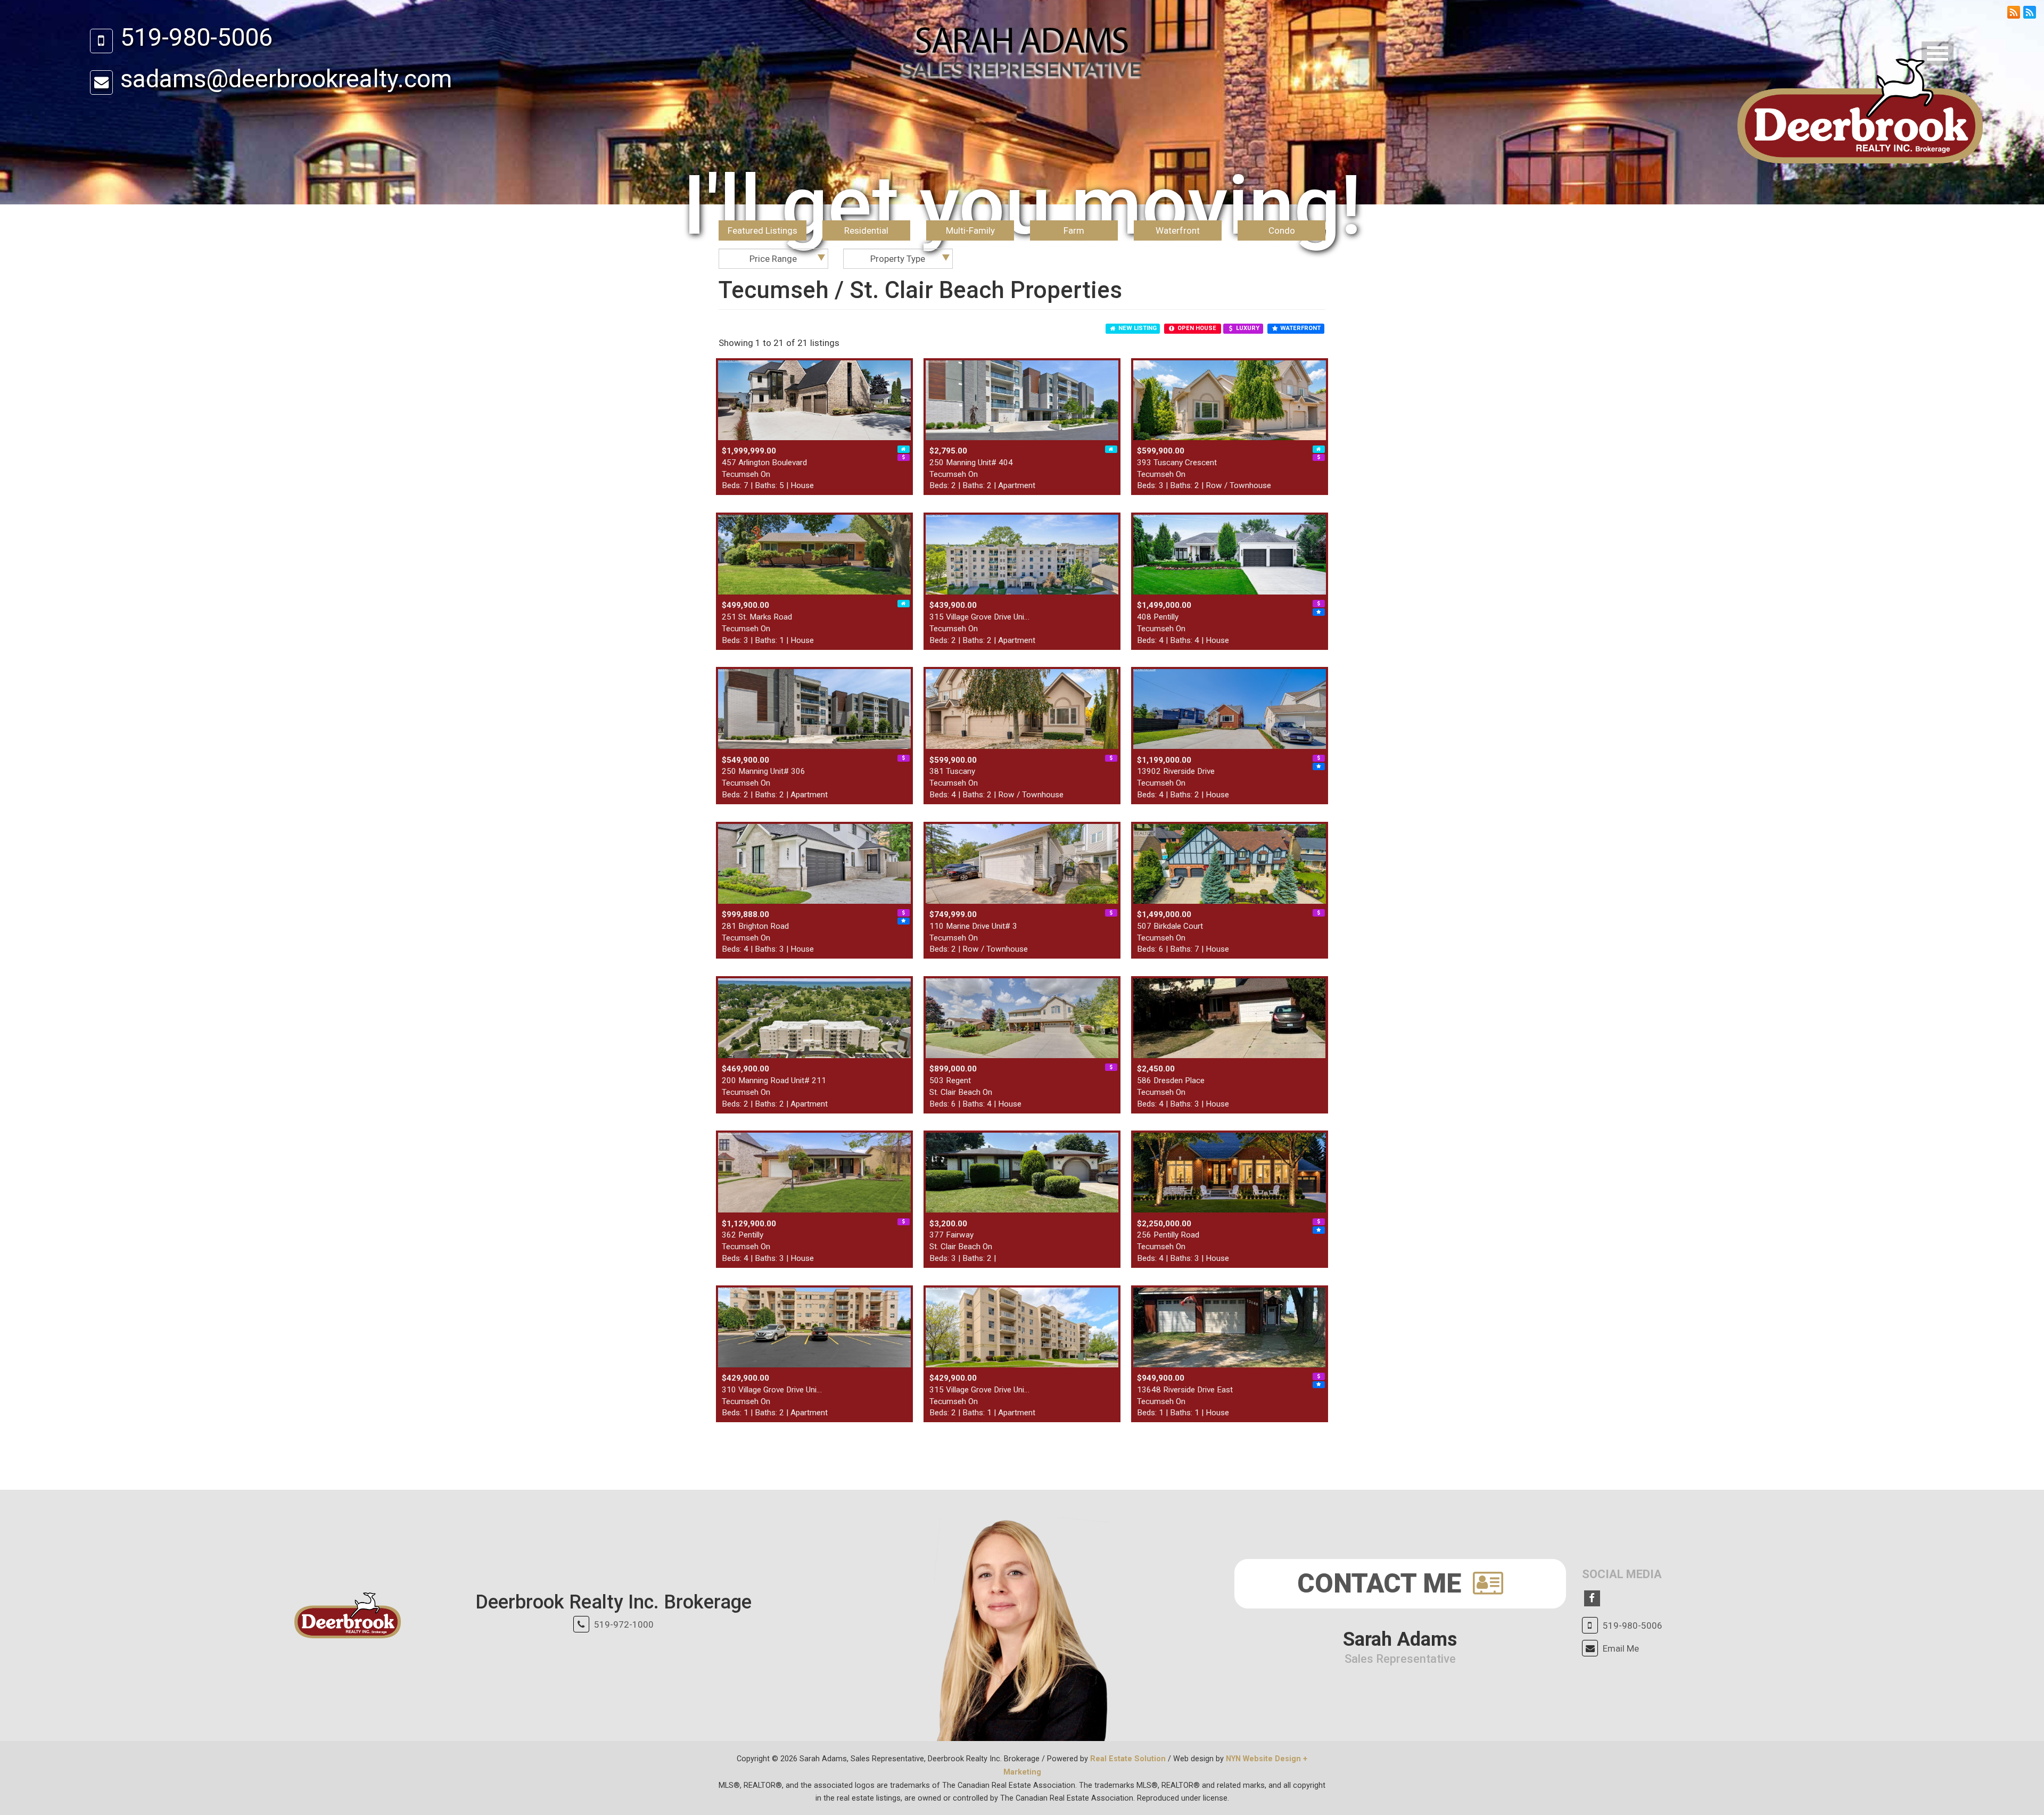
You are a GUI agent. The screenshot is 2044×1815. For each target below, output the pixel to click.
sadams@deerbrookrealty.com (286, 79)
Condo (1282, 230)
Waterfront (1178, 230)
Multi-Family (970, 230)
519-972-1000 (624, 1624)
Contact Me (1382, 1583)
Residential (866, 230)
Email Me (1621, 1648)
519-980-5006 (196, 37)
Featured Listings (763, 230)
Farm (1074, 230)
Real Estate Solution (1128, 1759)
